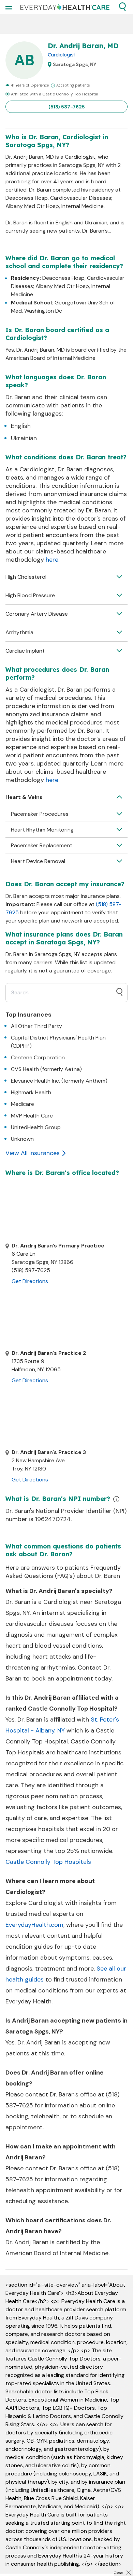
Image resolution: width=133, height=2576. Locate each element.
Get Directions (30, 1281)
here (52, 560)
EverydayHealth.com (34, 1925)
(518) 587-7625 (67, 107)
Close (118, 2573)
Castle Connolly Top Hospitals (48, 1862)
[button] (122, 7)
